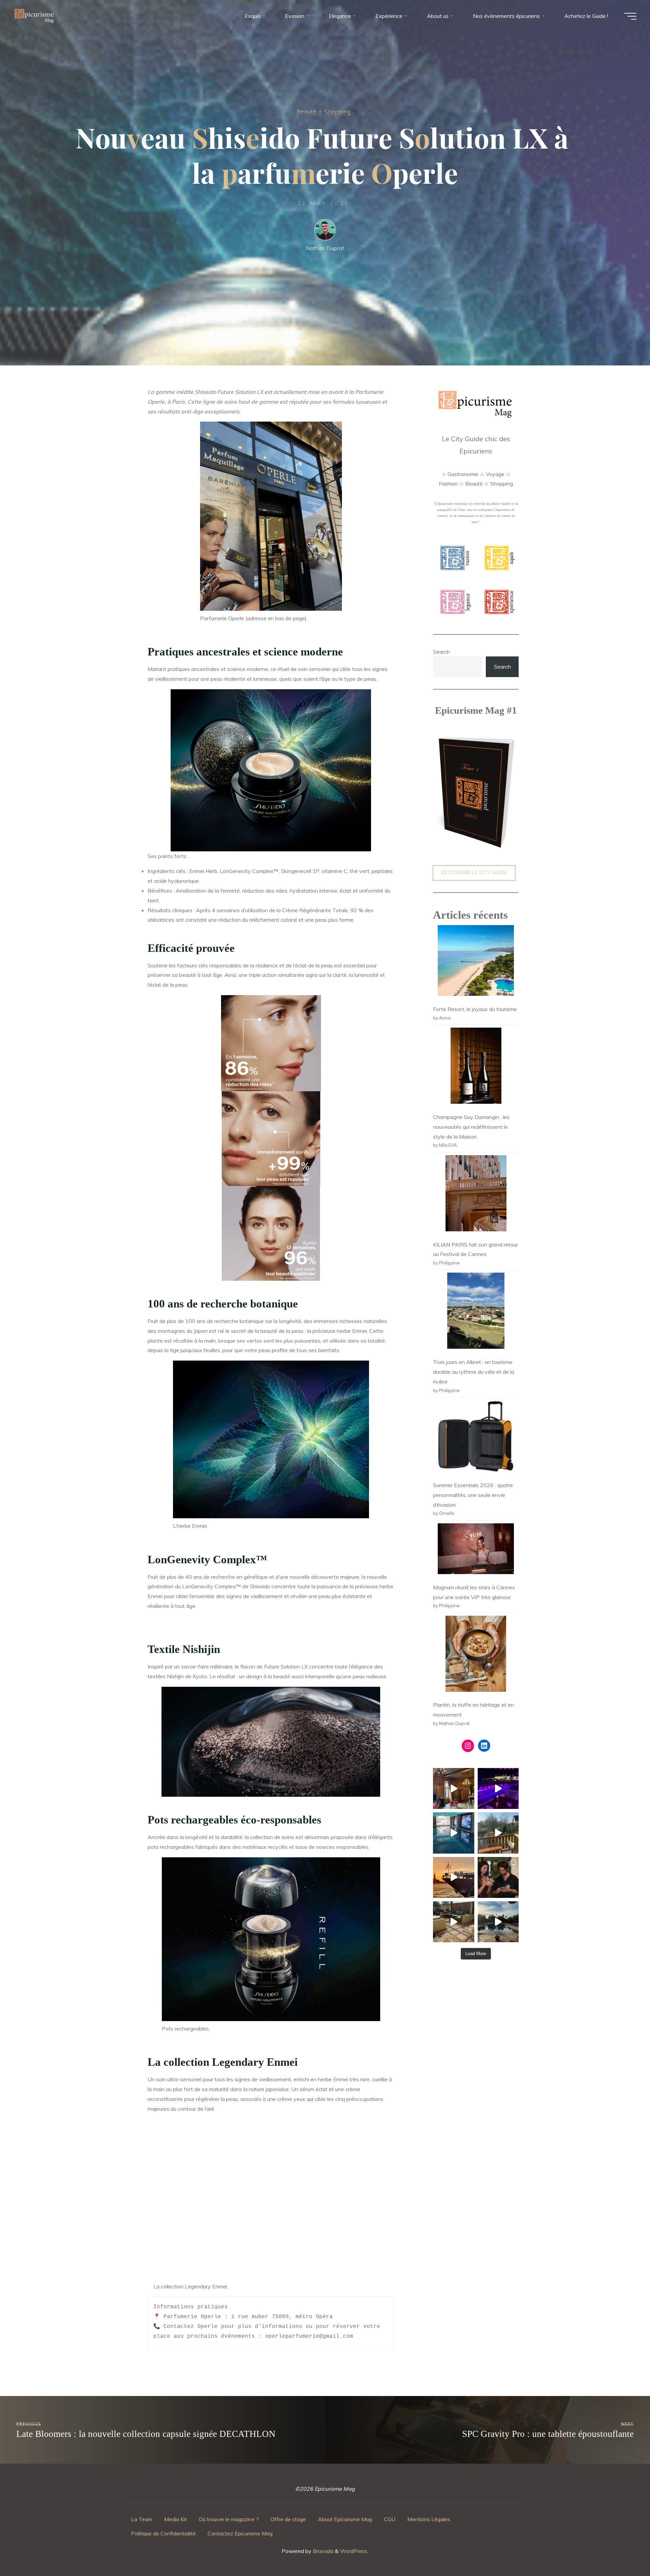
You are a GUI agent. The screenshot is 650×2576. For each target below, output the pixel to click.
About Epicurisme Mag (345, 2519)
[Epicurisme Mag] (35, 16)
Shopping (337, 111)
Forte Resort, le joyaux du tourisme (475, 1009)
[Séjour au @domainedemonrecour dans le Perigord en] (453, 1788)
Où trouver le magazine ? (229, 2519)
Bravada (322, 2551)
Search (441, 652)
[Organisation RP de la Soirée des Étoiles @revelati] (498, 1877)
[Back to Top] (624, 2550)
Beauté (306, 111)
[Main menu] (630, 16)
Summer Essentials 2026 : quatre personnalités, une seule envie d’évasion (473, 1495)
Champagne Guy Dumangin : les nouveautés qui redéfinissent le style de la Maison (471, 1127)
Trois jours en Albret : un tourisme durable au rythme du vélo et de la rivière (474, 1372)
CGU (390, 2519)
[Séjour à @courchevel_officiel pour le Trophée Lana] (453, 1833)
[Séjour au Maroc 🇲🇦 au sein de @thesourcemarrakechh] (498, 1922)
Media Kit (176, 2519)
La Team (142, 2519)
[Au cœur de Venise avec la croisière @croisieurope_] (453, 1877)
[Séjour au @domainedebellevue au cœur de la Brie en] (498, 1833)
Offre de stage (288, 2519)
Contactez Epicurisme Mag (240, 2533)
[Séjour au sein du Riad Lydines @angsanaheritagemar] (453, 1922)
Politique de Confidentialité (163, 2533)
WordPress (354, 2551)
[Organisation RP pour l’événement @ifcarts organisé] (498, 1788)
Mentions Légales (429, 2519)
